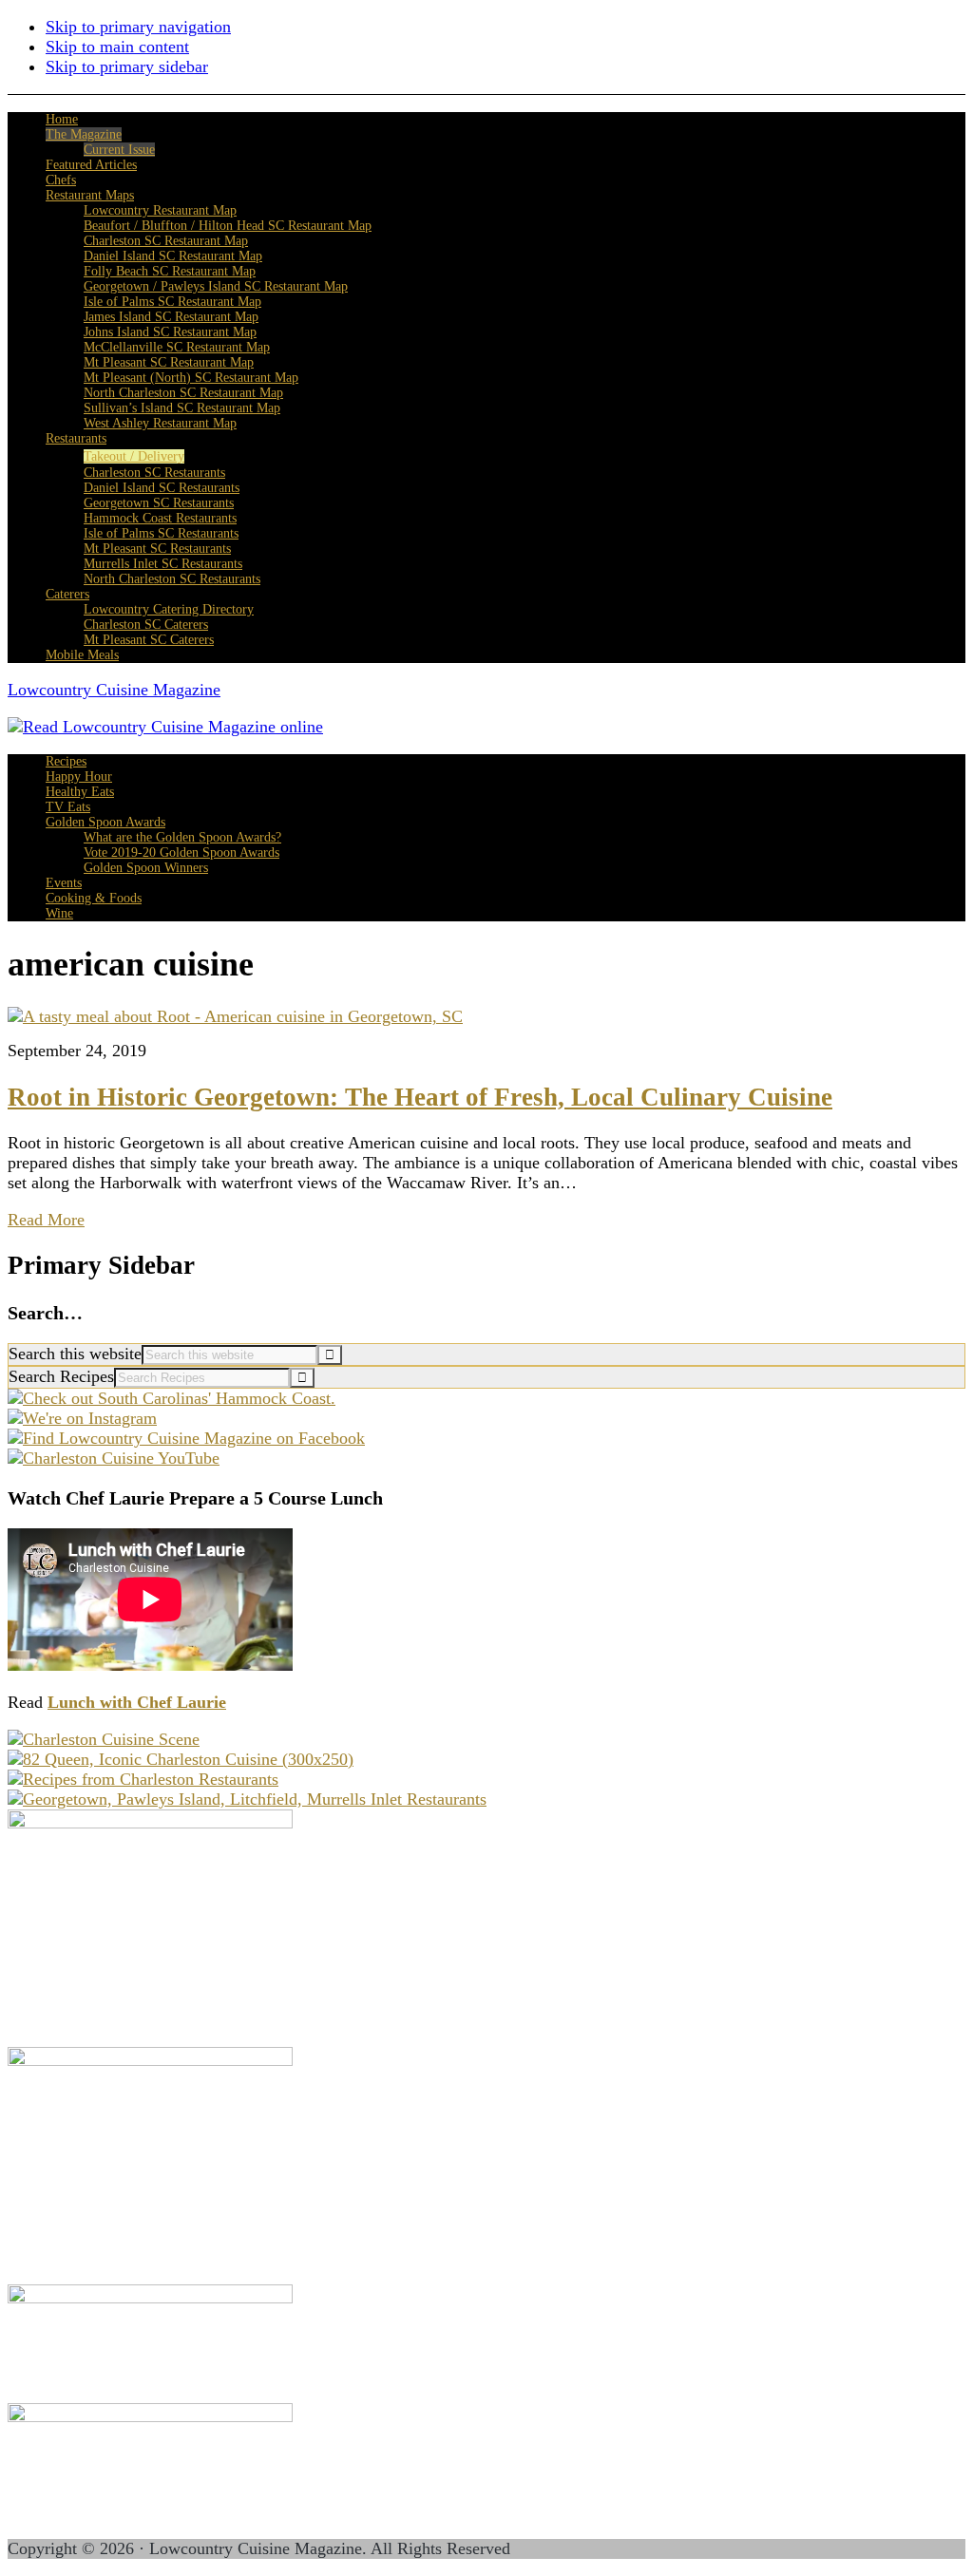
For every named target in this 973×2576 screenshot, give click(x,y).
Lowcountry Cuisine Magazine (114, 690)
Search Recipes (61, 1376)
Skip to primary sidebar (127, 66)
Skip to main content (117, 47)
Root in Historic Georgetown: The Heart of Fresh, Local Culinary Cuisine (420, 1097)
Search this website (75, 1354)
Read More (46, 1220)
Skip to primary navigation (138, 27)
